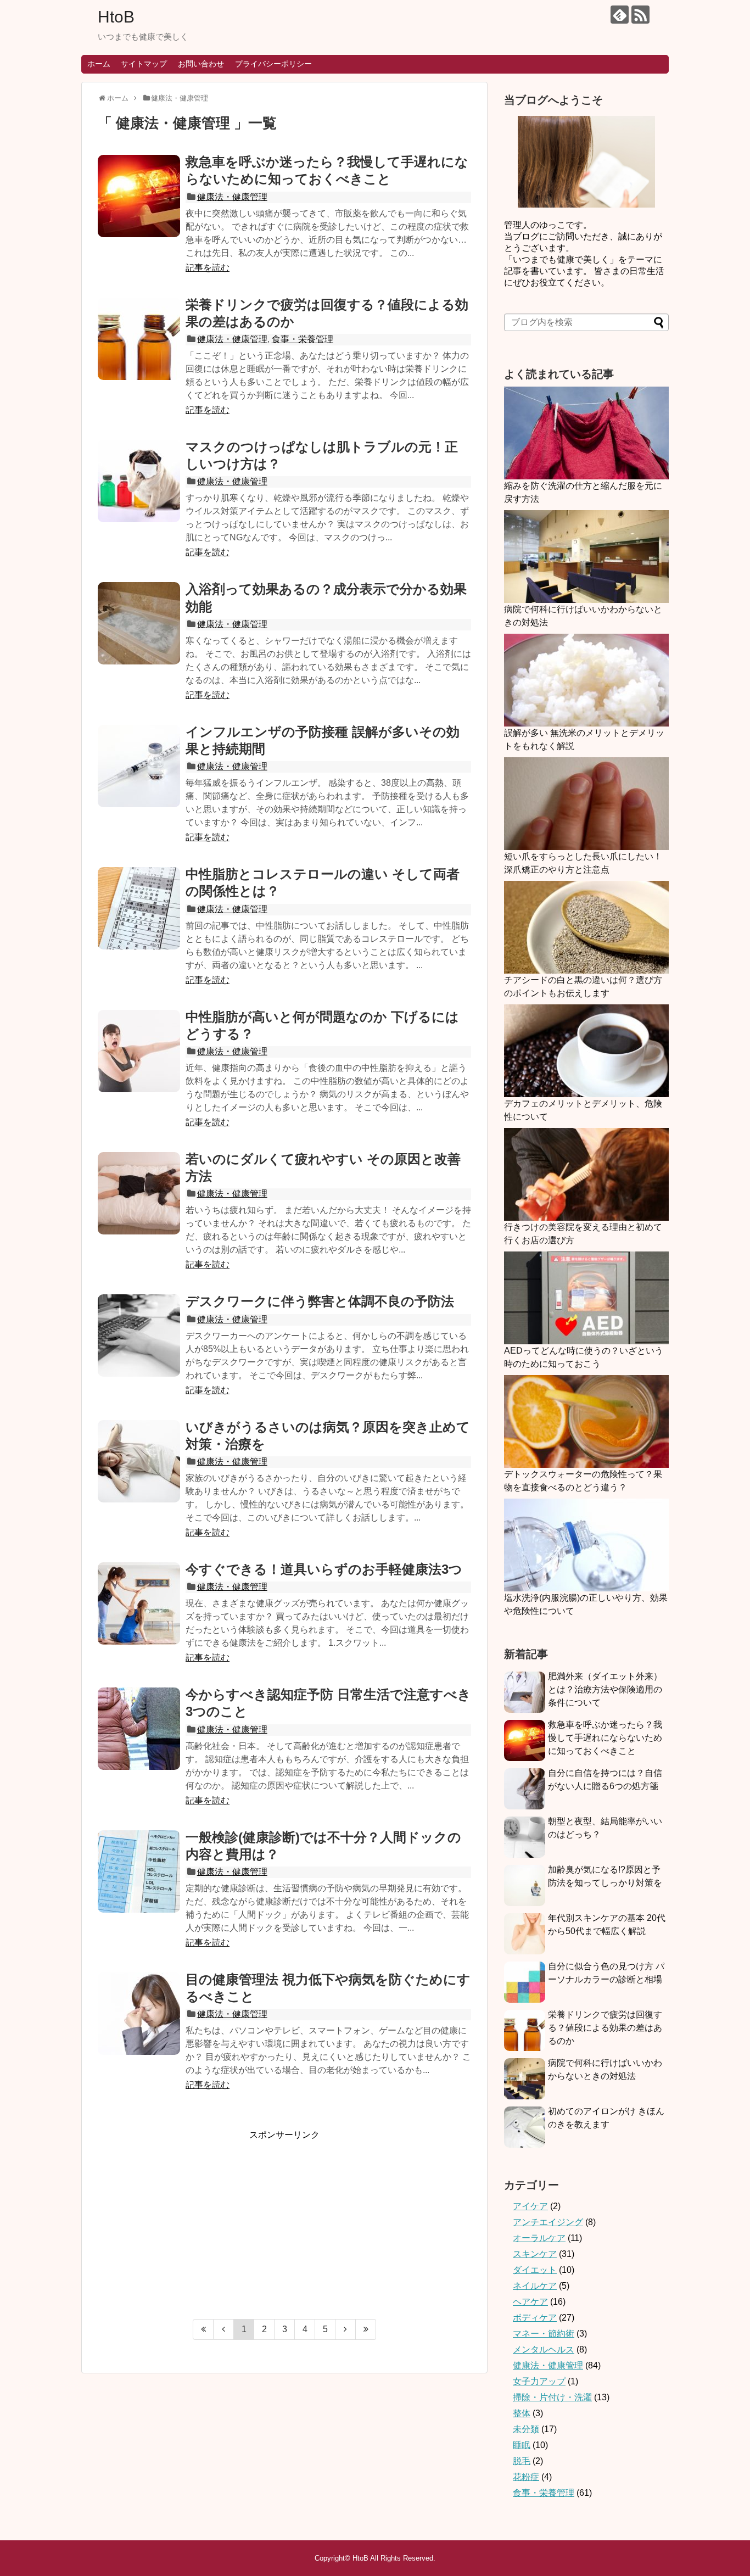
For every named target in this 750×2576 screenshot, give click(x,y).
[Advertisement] (190, 2218)
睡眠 (522, 2445)
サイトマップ (144, 64)
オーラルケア (539, 2238)
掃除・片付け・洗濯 (552, 2397)
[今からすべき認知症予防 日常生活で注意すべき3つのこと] (139, 1729)
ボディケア (535, 2318)
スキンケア (535, 2254)
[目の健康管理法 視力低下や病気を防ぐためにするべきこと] (139, 2014)
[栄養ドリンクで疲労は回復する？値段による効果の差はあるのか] (139, 339)
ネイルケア (535, 2286)
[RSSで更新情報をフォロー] (640, 15)
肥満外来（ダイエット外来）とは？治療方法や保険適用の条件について (605, 1689)
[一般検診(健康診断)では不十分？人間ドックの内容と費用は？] (139, 1871)
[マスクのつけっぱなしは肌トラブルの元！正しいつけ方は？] (139, 481)
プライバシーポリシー (273, 64)
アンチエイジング (548, 2222)
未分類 (526, 2429)
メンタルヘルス (544, 2349)
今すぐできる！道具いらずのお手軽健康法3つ (324, 1569)
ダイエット (535, 2270)
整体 (522, 2413)
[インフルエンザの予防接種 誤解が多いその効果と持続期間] (139, 766)
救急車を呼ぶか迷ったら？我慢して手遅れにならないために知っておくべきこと (605, 1738)
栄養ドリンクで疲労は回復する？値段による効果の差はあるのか (605, 2028)
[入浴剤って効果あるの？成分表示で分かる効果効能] (139, 623)
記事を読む (208, 268)
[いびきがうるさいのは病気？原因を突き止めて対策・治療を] (139, 1461)
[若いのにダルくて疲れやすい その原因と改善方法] (139, 1193)
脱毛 (522, 2461)
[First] (203, 2329)
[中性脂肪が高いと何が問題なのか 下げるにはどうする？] (139, 1051)
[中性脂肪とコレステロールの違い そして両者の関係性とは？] (139, 908)
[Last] (366, 2329)
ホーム (99, 64)
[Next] (346, 2329)
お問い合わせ (201, 64)
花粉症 (526, 2477)
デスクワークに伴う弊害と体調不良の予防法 (320, 1301)
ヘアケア (530, 2302)
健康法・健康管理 (232, 197)
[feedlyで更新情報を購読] (620, 15)
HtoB (116, 17)
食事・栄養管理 (303, 339)
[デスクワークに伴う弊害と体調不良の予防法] (139, 1336)
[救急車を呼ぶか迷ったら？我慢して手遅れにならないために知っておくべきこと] (139, 196)
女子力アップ (539, 2381)
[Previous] (224, 2329)
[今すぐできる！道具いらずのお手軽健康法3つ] (139, 1603)
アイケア (530, 2206)
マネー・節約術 (544, 2334)
